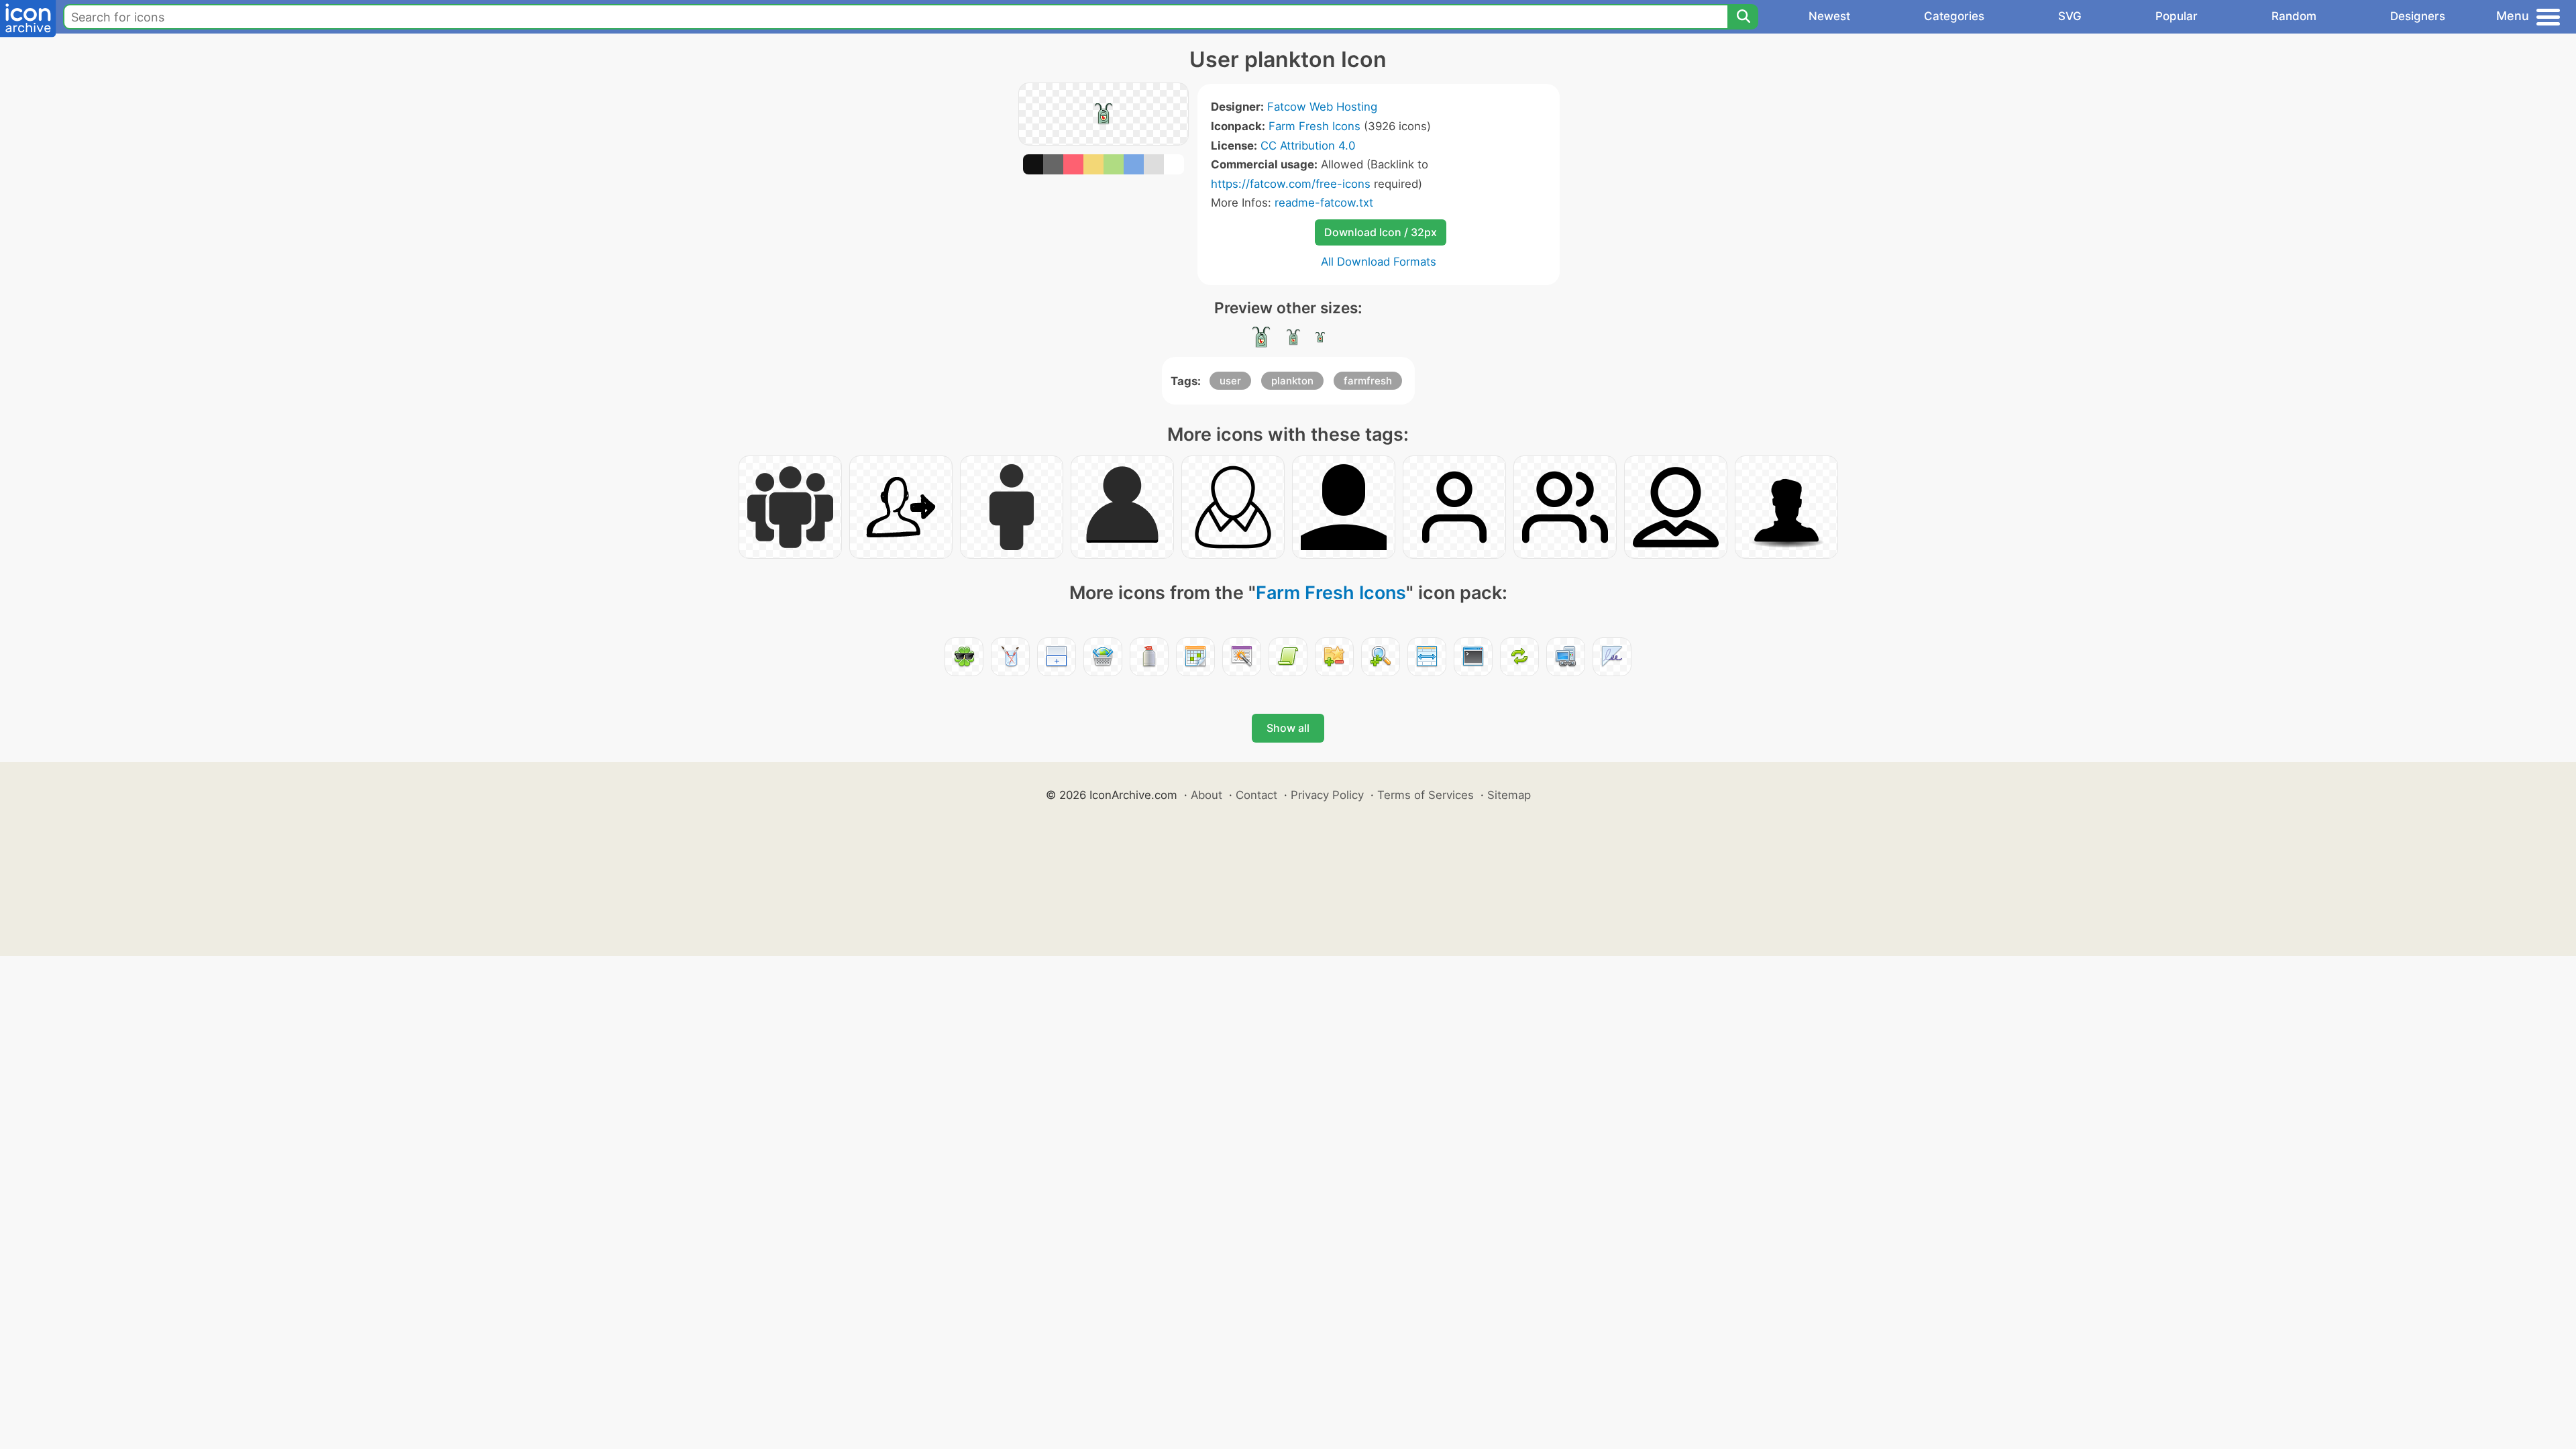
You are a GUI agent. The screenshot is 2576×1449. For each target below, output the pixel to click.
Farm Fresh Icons (1314, 126)
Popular (2177, 16)
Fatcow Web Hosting (1322, 107)
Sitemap (1509, 795)
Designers (2418, 16)
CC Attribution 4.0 (1308, 146)
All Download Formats (1379, 262)
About (1206, 795)
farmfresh (1368, 381)
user (1230, 381)
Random (2294, 16)
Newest (1829, 16)
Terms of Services (1426, 795)
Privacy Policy (1327, 795)
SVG (2070, 16)
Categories (1954, 16)
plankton (1292, 381)
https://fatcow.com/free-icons (1291, 184)
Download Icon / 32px (1381, 232)
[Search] (1743, 17)
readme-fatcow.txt (1324, 203)
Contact (1256, 795)
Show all (1288, 728)
